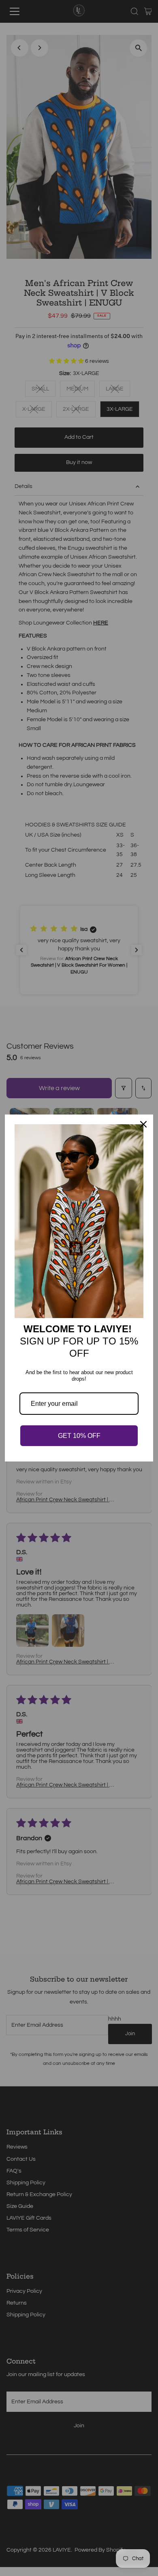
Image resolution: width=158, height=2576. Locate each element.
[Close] (143, 1124)
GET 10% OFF (79, 1436)
